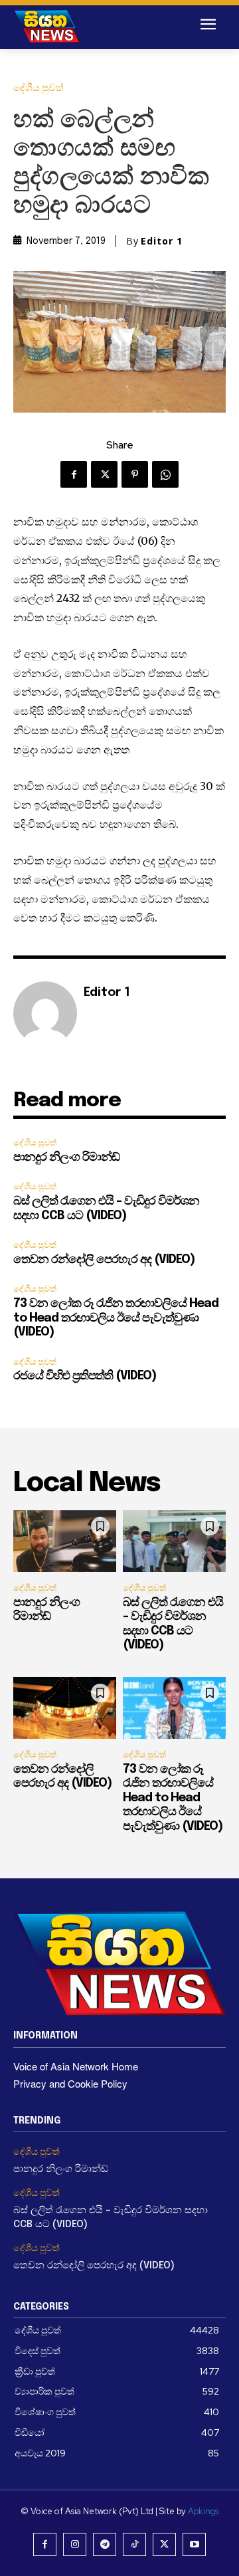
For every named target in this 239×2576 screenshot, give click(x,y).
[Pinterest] (135, 474)
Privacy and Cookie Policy (70, 2083)
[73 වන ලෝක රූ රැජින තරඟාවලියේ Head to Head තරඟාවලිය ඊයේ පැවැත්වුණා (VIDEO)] (174, 1708)
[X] (104, 474)
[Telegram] (105, 2544)
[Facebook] (74, 474)
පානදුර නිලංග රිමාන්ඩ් (66, 1157)
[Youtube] (194, 2544)
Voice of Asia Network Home (76, 2066)
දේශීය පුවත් (39, 88)
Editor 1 (162, 241)
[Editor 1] (45, 1013)
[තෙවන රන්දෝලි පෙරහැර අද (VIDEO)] (65, 1708)
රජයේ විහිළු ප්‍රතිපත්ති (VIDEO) (85, 1376)
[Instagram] (75, 2544)
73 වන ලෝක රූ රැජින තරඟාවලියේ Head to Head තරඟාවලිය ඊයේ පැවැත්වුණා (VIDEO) (116, 1318)
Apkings (203, 2511)
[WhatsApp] (165, 474)
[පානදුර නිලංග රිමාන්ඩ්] (65, 1541)
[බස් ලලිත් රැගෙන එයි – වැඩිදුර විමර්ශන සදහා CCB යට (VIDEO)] (174, 1541)
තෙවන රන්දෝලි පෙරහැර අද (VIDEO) (104, 1260)
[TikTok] (134, 2544)
